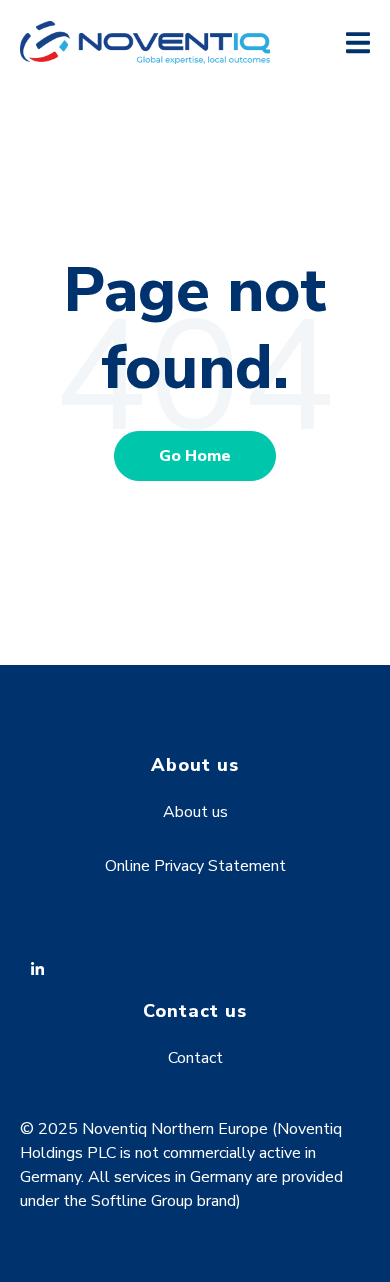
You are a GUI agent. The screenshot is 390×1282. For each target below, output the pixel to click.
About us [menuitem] (195, 812)
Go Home (195, 456)
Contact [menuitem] (195, 1058)
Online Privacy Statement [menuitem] (195, 866)
